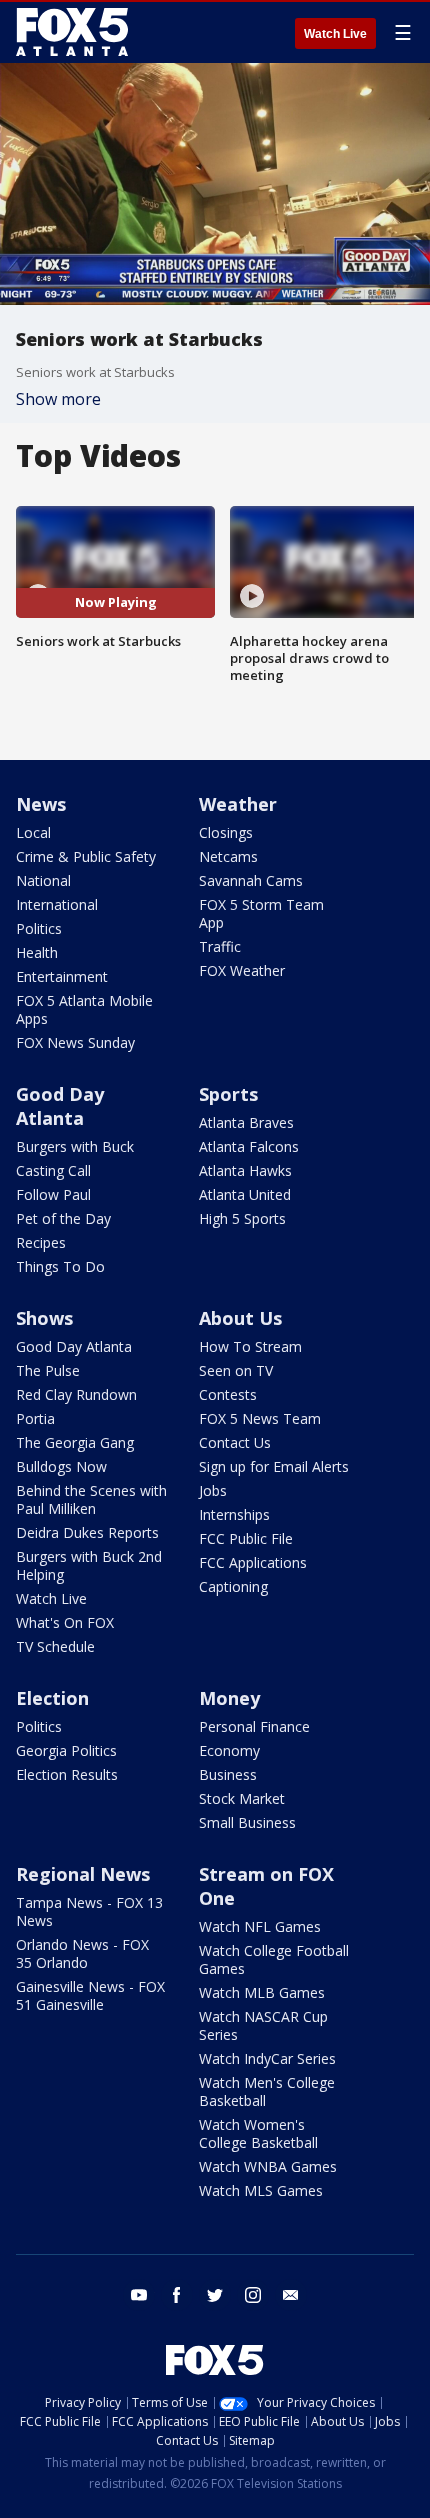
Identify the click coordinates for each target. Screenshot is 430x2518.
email (291, 2295)
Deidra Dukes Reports (87, 1532)
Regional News (83, 1874)
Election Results (67, 1774)
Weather (238, 804)
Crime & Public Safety (86, 856)
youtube (139, 2295)
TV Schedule (55, 1646)
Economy (229, 1750)
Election (52, 1698)
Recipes (41, 1242)
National (43, 880)
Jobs (213, 1490)
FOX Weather (242, 970)
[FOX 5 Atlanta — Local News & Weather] (74, 32)
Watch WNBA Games (268, 2166)
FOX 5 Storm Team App (261, 913)
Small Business (247, 1822)
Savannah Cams (251, 880)
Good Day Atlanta (60, 1106)
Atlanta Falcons (249, 1146)
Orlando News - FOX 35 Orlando (82, 1953)
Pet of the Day (63, 1218)
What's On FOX (65, 1622)
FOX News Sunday (75, 1042)
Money (229, 1698)
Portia (35, 1418)
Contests (228, 1394)
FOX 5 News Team (260, 1418)
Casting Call (53, 1170)
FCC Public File (246, 1538)
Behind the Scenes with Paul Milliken (91, 1499)
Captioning (233, 1586)
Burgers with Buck (75, 1146)
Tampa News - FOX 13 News (89, 1911)
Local (33, 832)
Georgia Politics (66, 1750)
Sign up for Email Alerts (274, 1466)
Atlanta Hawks (245, 1170)
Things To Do (60, 1266)
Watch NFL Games (260, 1926)
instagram (253, 2295)
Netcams (228, 856)
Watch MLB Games (262, 1992)
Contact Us (235, 1442)
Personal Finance (254, 1726)
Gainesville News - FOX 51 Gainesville (90, 1995)
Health (37, 952)
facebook (177, 2295)
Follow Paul (53, 1194)
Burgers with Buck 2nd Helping (89, 1565)
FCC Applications (253, 1562)
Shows (44, 1318)
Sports (228, 1094)
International (57, 904)
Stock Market (242, 1798)
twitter (215, 2295)
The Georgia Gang (75, 1442)
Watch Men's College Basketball (267, 2091)
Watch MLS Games (261, 2190)
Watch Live (335, 34)
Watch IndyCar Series (267, 2058)
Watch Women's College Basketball (258, 2133)
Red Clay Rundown (76, 1394)
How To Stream (250, 1346)
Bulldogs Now (61, 1466)
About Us (240, 1318)
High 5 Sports (242, 1218)
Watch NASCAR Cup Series (263, 2025)
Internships (234, 1514)
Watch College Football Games (274, 1959)
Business (228, 1774)
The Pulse (48, 1370)
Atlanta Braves (246, 1122)
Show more (58, 399)
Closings (226, 832)
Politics (39, 928)
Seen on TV (236, 1370)
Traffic (220, 946)
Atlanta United (245, 1194)
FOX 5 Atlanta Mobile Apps (84, 1009)
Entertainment (62, 976)
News (41, 804)
